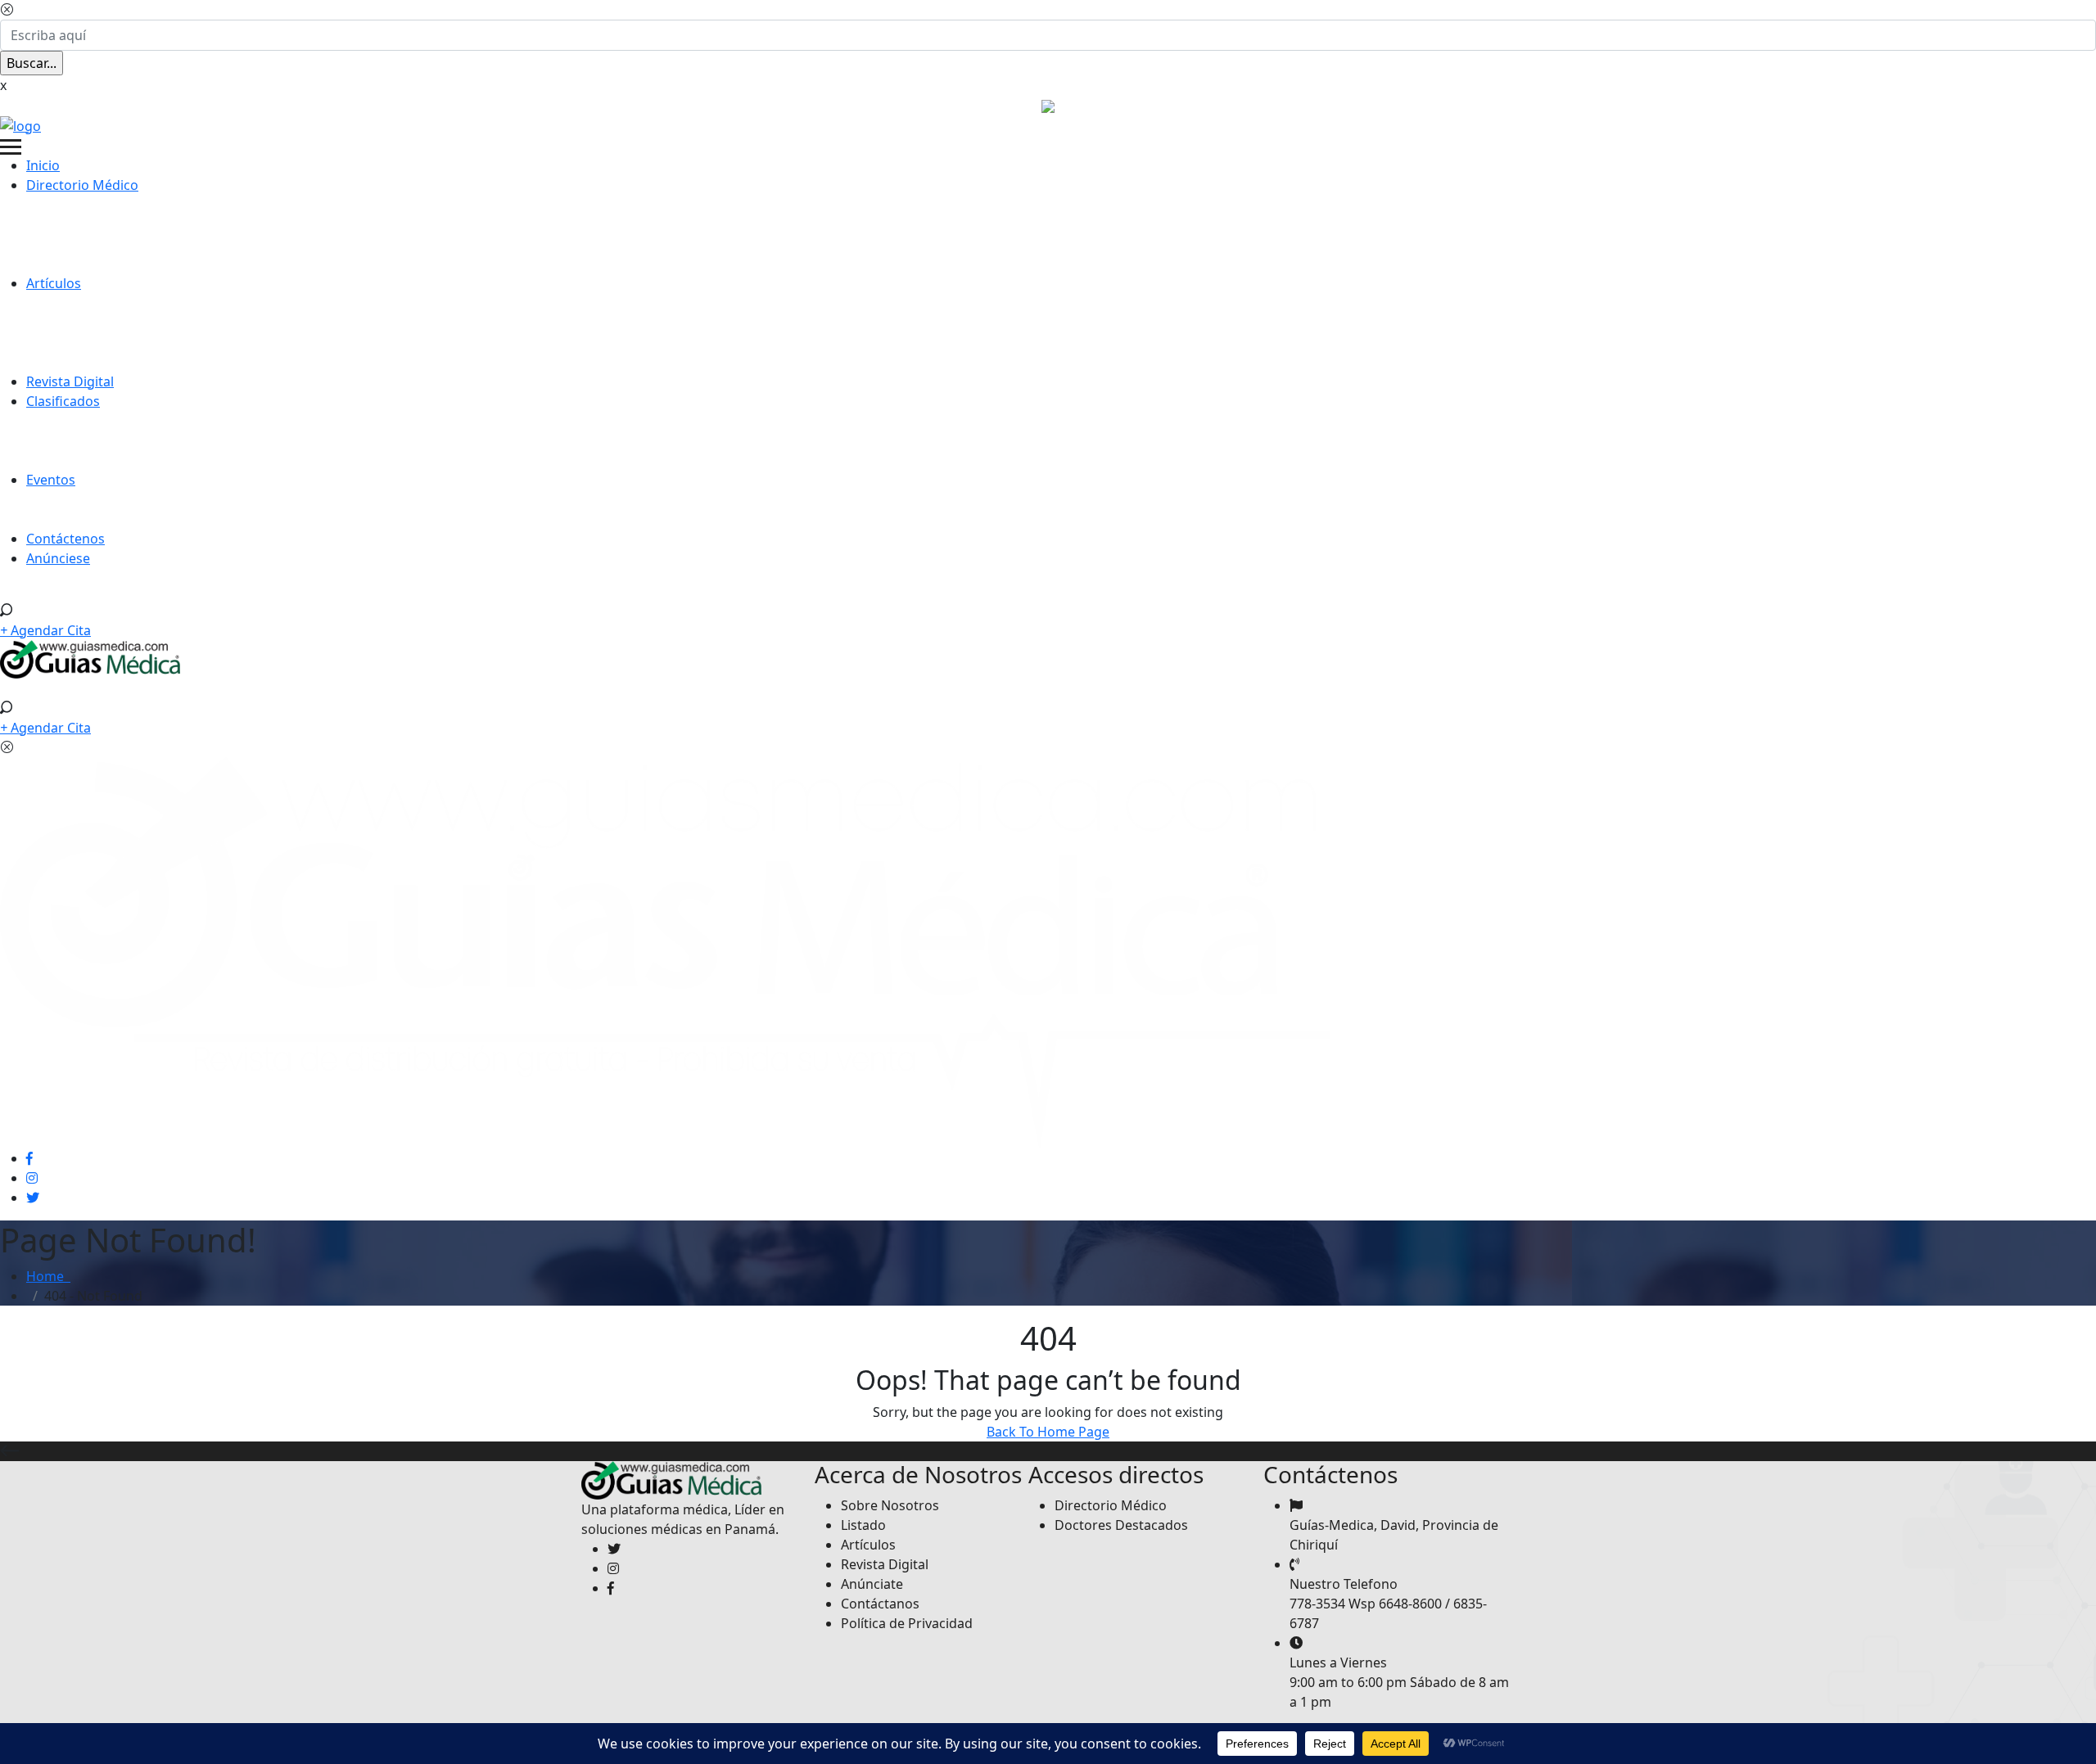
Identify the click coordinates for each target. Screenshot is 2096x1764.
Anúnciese (58, 558)
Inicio (43, 165)
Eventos (51, 480)
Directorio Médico (82, 185)
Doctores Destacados (1121, 1525)
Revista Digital (70, 381)
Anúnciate (872, 1584)
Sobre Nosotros (890, 1505)
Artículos (54, 283)
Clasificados (63, 401)
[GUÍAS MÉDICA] (20, 124)
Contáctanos (880, 1604)
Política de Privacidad (907, 1623)
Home (48, 1276)
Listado (863, 1525)
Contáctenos (65, 539)
